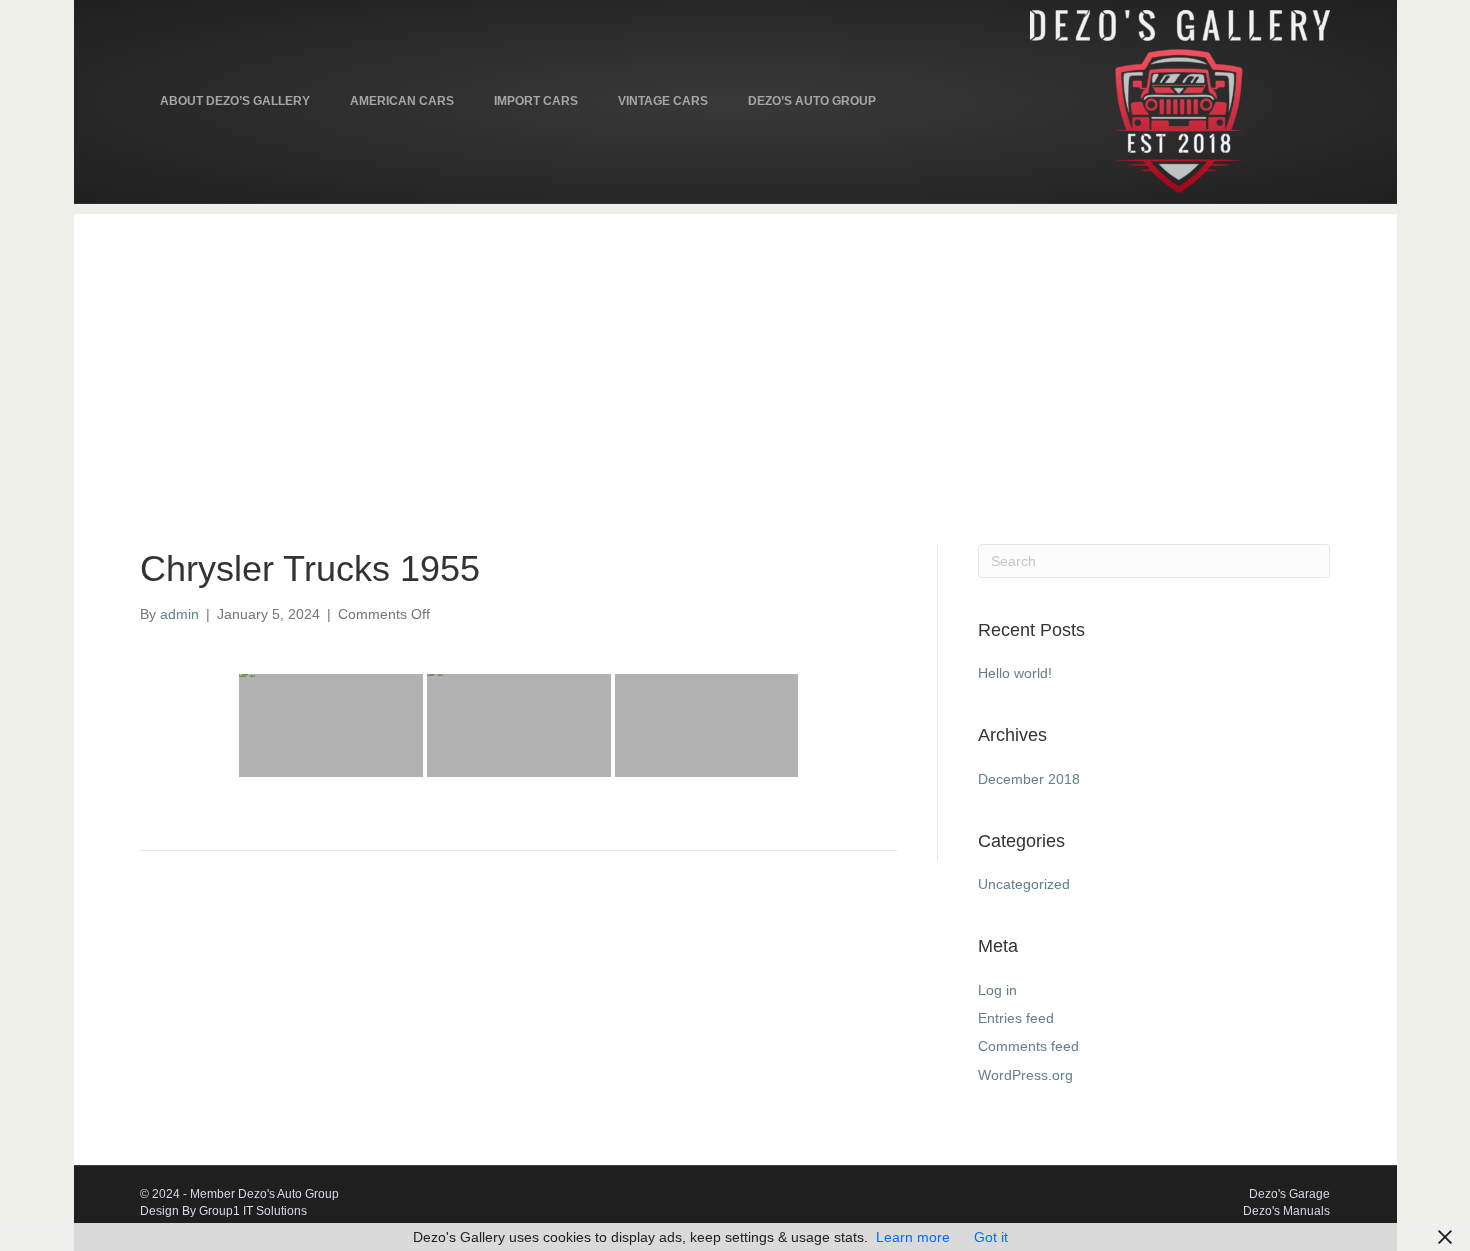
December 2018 (1029, 779)
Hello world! (1015, 673)
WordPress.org (1025, 1075)
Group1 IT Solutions (253, 1211)
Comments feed (1028, 1046)
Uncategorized (1024, 884)
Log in (997, 990)
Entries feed (1016, 1018)
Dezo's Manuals (1286, 1211)
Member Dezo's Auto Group (264, 1194)
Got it (991, 1237)
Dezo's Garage (1289, 1194)
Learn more (913, 1237)
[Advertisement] (735, 354)
